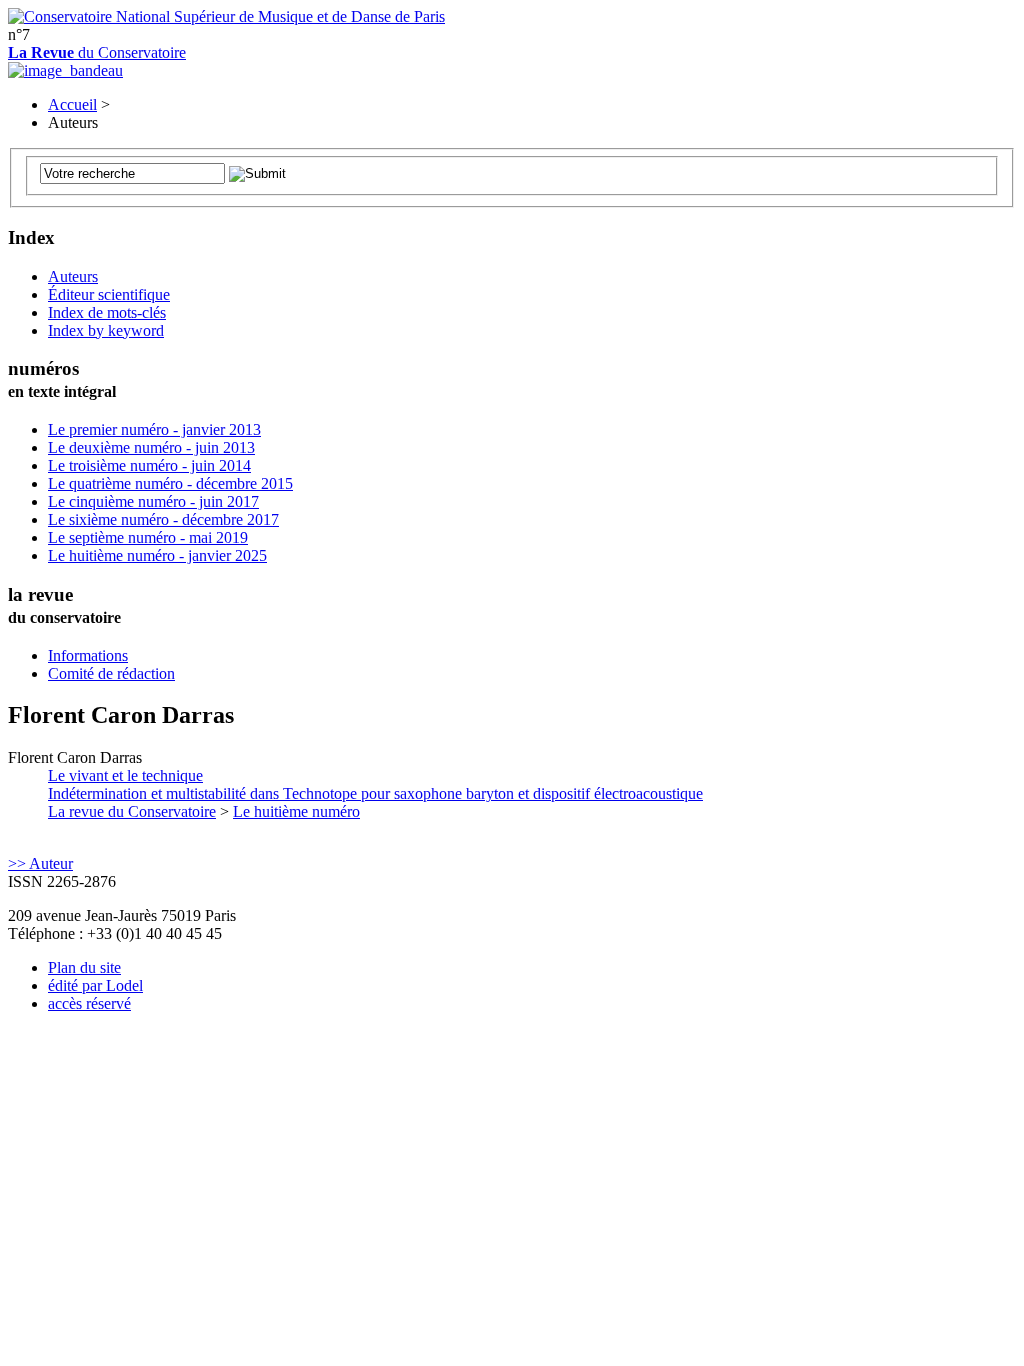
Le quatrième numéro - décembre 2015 (170, 483)
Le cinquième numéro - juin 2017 (153, 501)
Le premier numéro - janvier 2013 (154, 429)
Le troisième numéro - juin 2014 (149, 465)
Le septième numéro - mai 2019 (148, 537)
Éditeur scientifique (109, 294)
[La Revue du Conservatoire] (65, 70)
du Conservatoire (97, 52)
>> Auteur (40, 863)
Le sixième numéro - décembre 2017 (163, 519)
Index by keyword (106, 330)
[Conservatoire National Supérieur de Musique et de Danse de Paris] (226, 16)
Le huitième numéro (296, 811)
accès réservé (89, 1003)
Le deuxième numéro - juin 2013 (151, 447)
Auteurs (73, 276)
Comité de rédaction (111, 673)
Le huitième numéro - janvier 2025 (157, 555)
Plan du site (84, 967)
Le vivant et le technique (375, 784)
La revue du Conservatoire (132, 811)
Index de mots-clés (107, 312)
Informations (88, 655)
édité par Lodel (95, 985)
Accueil (72, 104)
